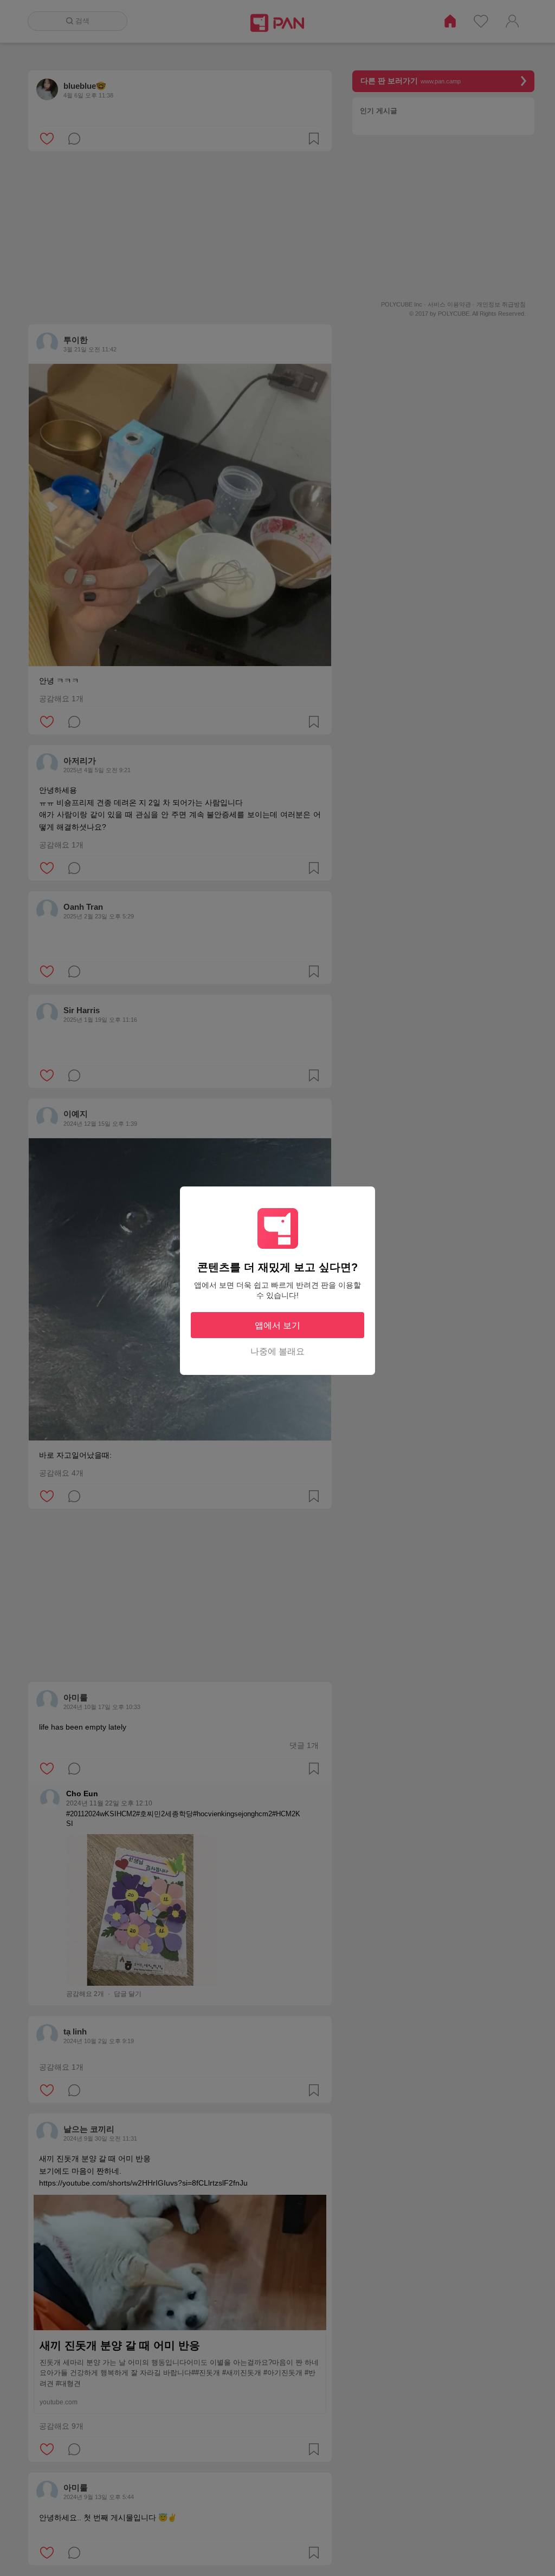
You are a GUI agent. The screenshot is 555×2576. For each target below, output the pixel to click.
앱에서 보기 (277, 1325)
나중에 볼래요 (277, 1351)
